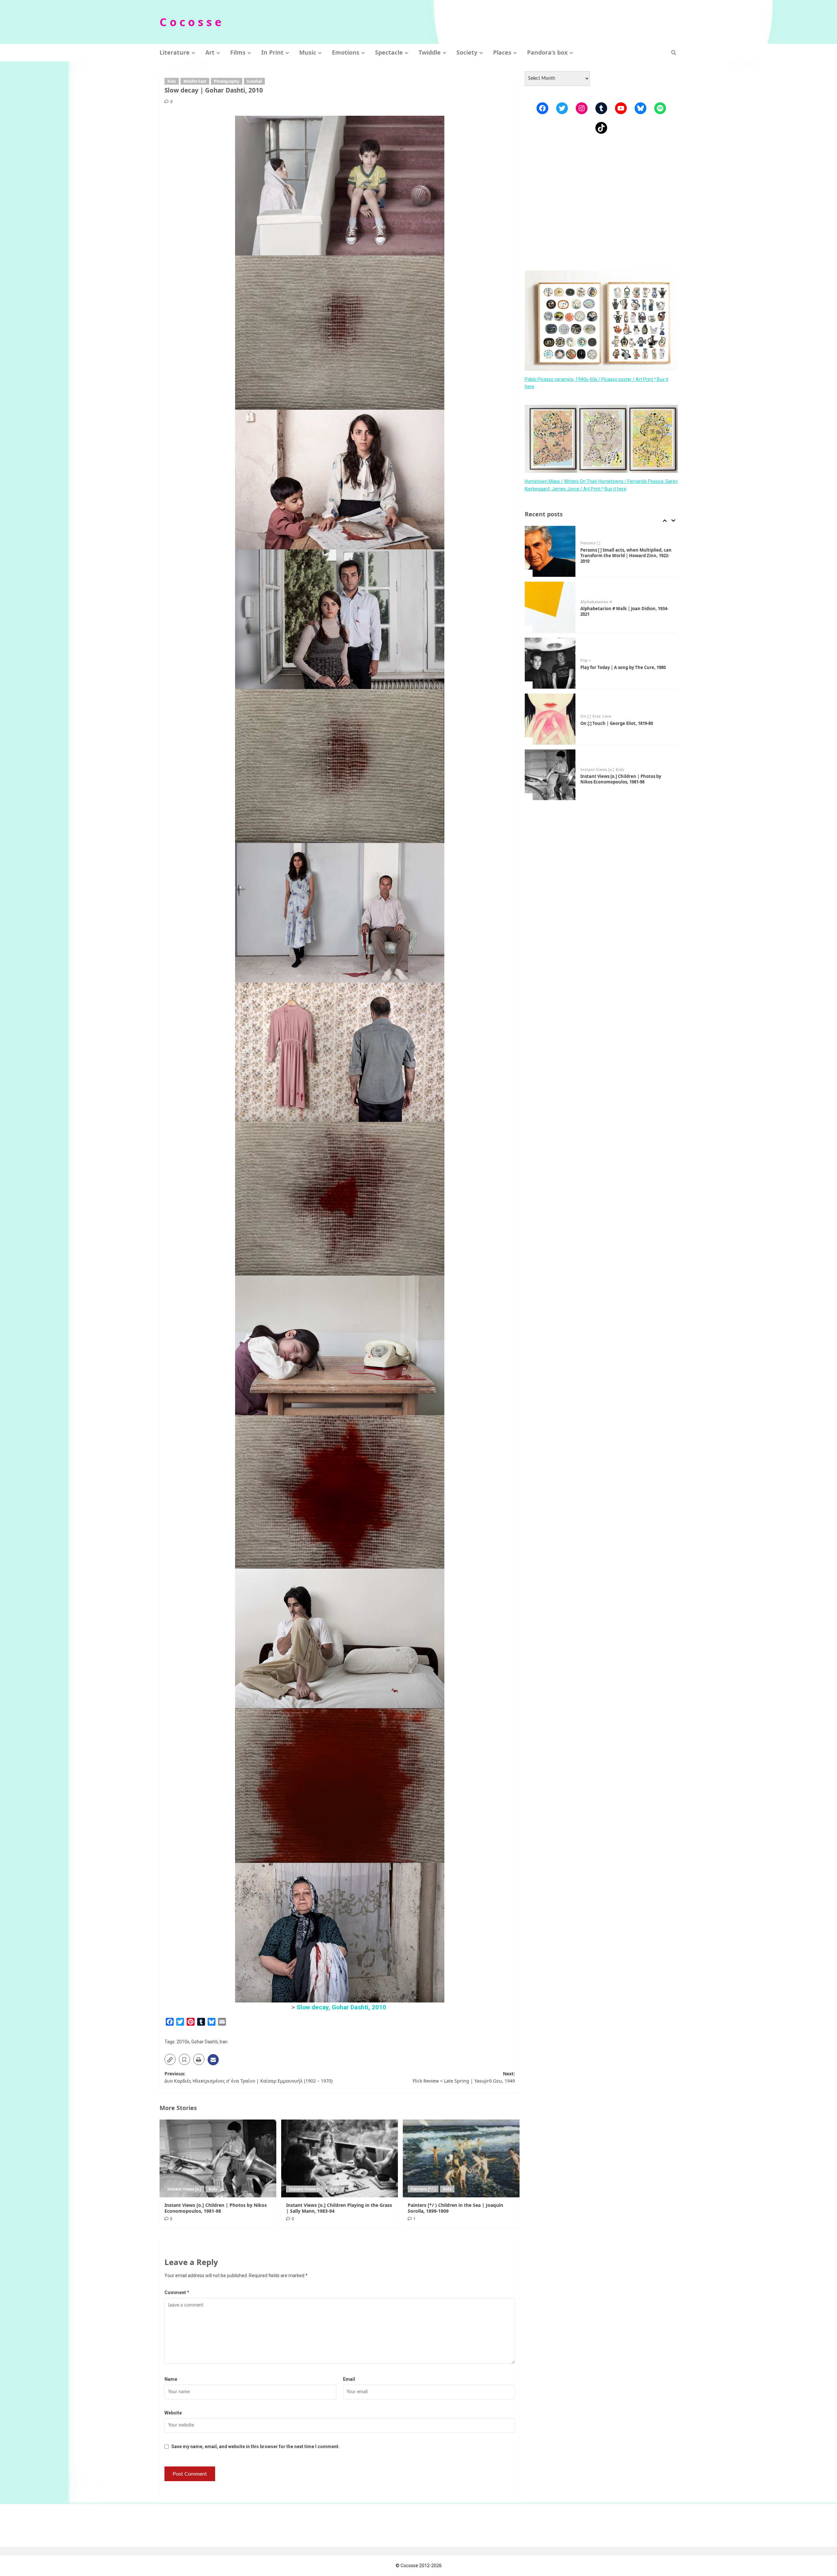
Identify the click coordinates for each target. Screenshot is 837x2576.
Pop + (586, 605)
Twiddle (430, 52)
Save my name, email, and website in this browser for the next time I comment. (256, 2447)
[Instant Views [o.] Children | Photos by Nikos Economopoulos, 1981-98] (218, 2158)
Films (238, 52)
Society (467, 52)
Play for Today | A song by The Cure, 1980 (623, 611)
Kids (172, 81)
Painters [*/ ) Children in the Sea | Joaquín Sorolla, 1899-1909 (455, 2208)
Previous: (248, 2077)
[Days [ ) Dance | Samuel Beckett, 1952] (550, 775)
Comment (177, 2293)
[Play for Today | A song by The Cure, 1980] (550, 607)
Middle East (195, 81)
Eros (597, 661)
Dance (586, 772)
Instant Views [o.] (184, 2189)
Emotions (346, 52)
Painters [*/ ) (423, 2189)
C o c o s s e (190, 22)
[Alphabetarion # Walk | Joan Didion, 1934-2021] (550, 551)
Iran (224, 2042)
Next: (464, 2077)
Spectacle (389, 52)
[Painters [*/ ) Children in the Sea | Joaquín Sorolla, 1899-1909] (461, 2158)
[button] (674, 52)
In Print (272, 52)
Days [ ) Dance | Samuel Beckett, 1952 (620, 779)
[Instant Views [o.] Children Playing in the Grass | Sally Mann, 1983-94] (340, 2158)
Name (171, 2379)
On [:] (586, 661)
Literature (175, 52)
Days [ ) (601, 772)
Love (607, 661)
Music (308, 52)
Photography (227, 81)
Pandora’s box (547, 52)
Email (349, 2379)
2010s (183, 2042)
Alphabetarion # (596, 546)
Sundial (254, 81)
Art (210, 52)
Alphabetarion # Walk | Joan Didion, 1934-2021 (624, 555)
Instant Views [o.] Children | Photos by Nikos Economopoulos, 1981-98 (216, 2208)
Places (502, 52)
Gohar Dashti (205, 2042)
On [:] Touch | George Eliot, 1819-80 (617, 667)
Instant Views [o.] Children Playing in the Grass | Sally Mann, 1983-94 (339, 2208)
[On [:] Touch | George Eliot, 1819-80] (550, 663)
